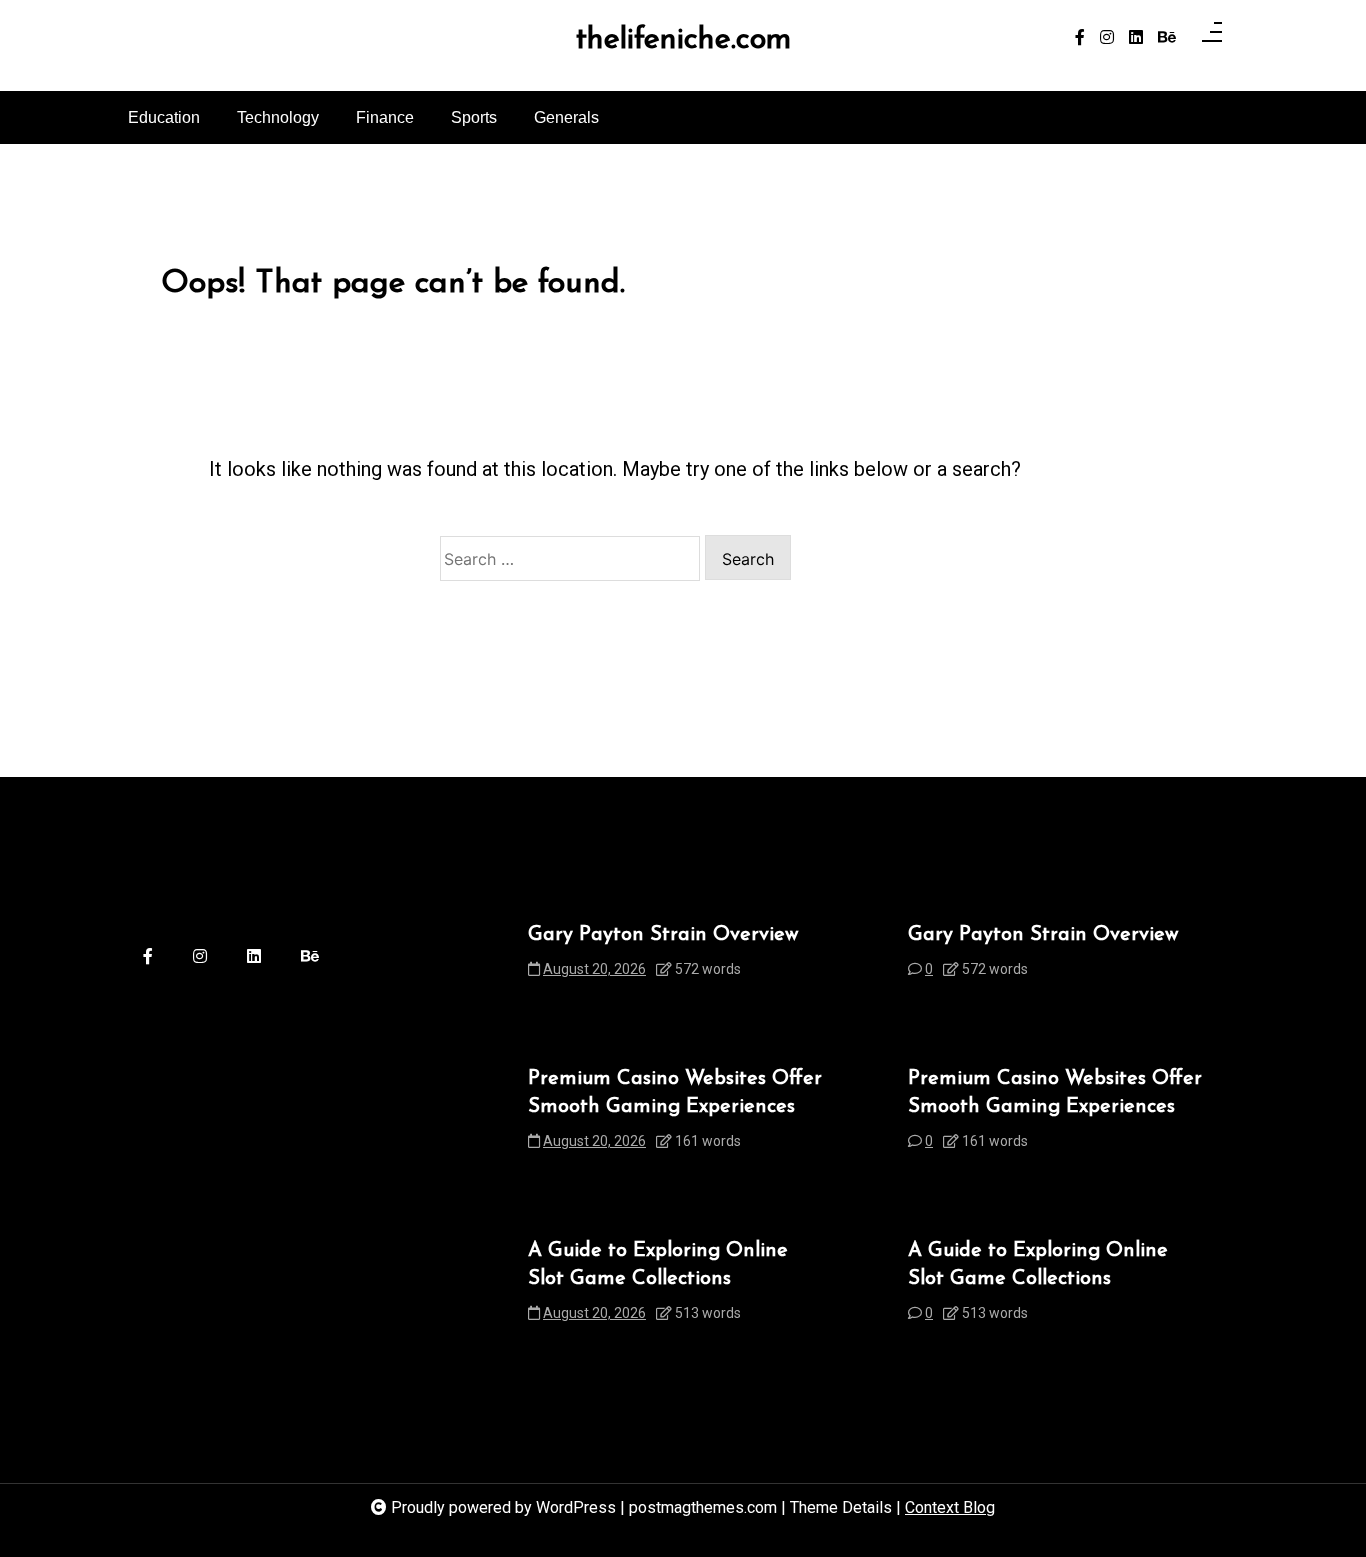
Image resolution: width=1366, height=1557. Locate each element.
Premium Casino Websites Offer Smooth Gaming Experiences (675, 1093)
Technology (278, 117)
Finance (385, 117)
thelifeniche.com (683, 41)
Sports (474, 117)
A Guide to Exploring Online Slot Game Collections (658, 1265)
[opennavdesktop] (1212, 38)
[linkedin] (1136, 38)
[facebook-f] (1080, 38)
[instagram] (1107, 38)
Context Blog (950, 1507)
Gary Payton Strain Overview (663, 935)
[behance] (1167, 38)
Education (164, 117)
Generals (566, 117)
